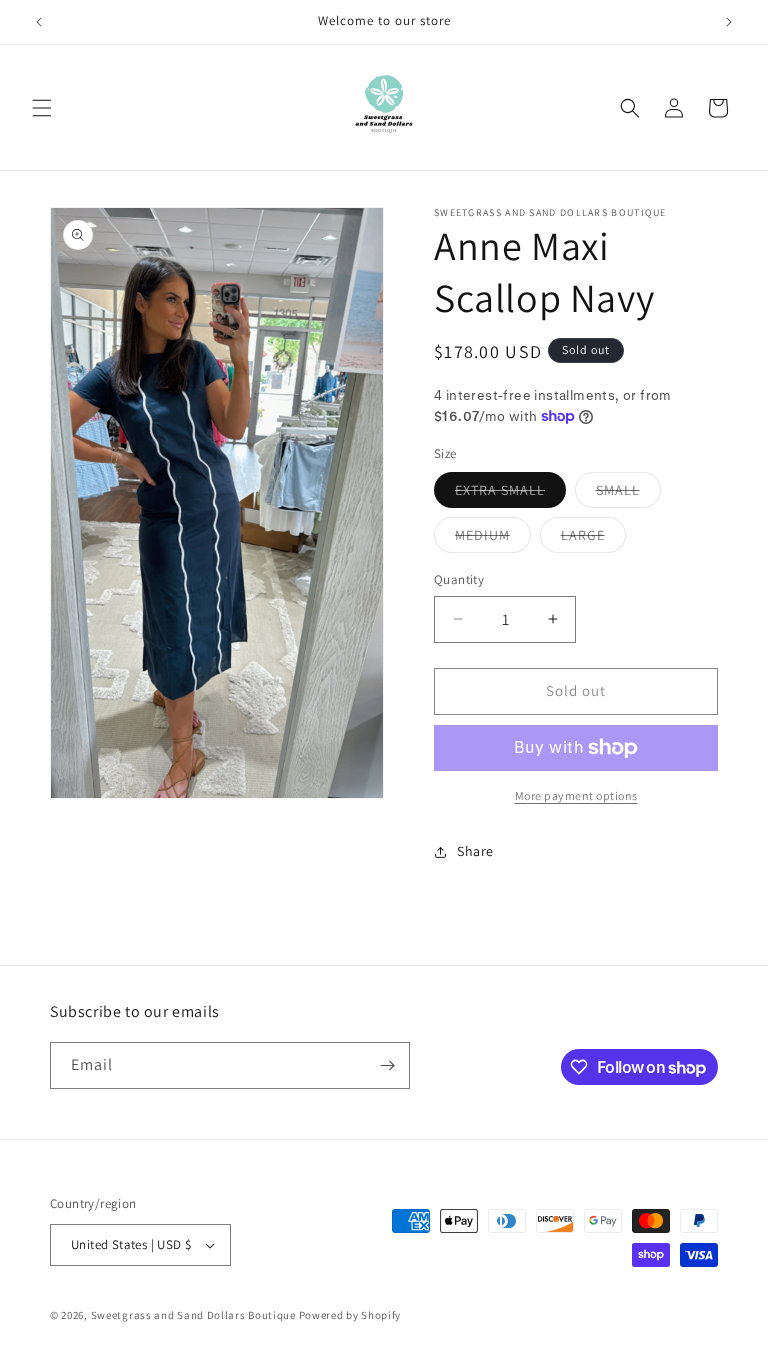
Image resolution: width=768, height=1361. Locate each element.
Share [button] (475, 851)
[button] (42, 108)
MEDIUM (493, 539)
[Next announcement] (729, 22)
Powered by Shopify (350, 1315)
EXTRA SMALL (510, 494)
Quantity (459, 579)
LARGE (593, 539)
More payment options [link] (576, 795)
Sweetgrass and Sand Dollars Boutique (193, 1315)
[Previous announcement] (39, 22)
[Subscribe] (387, 1065)
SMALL (628, 494)
